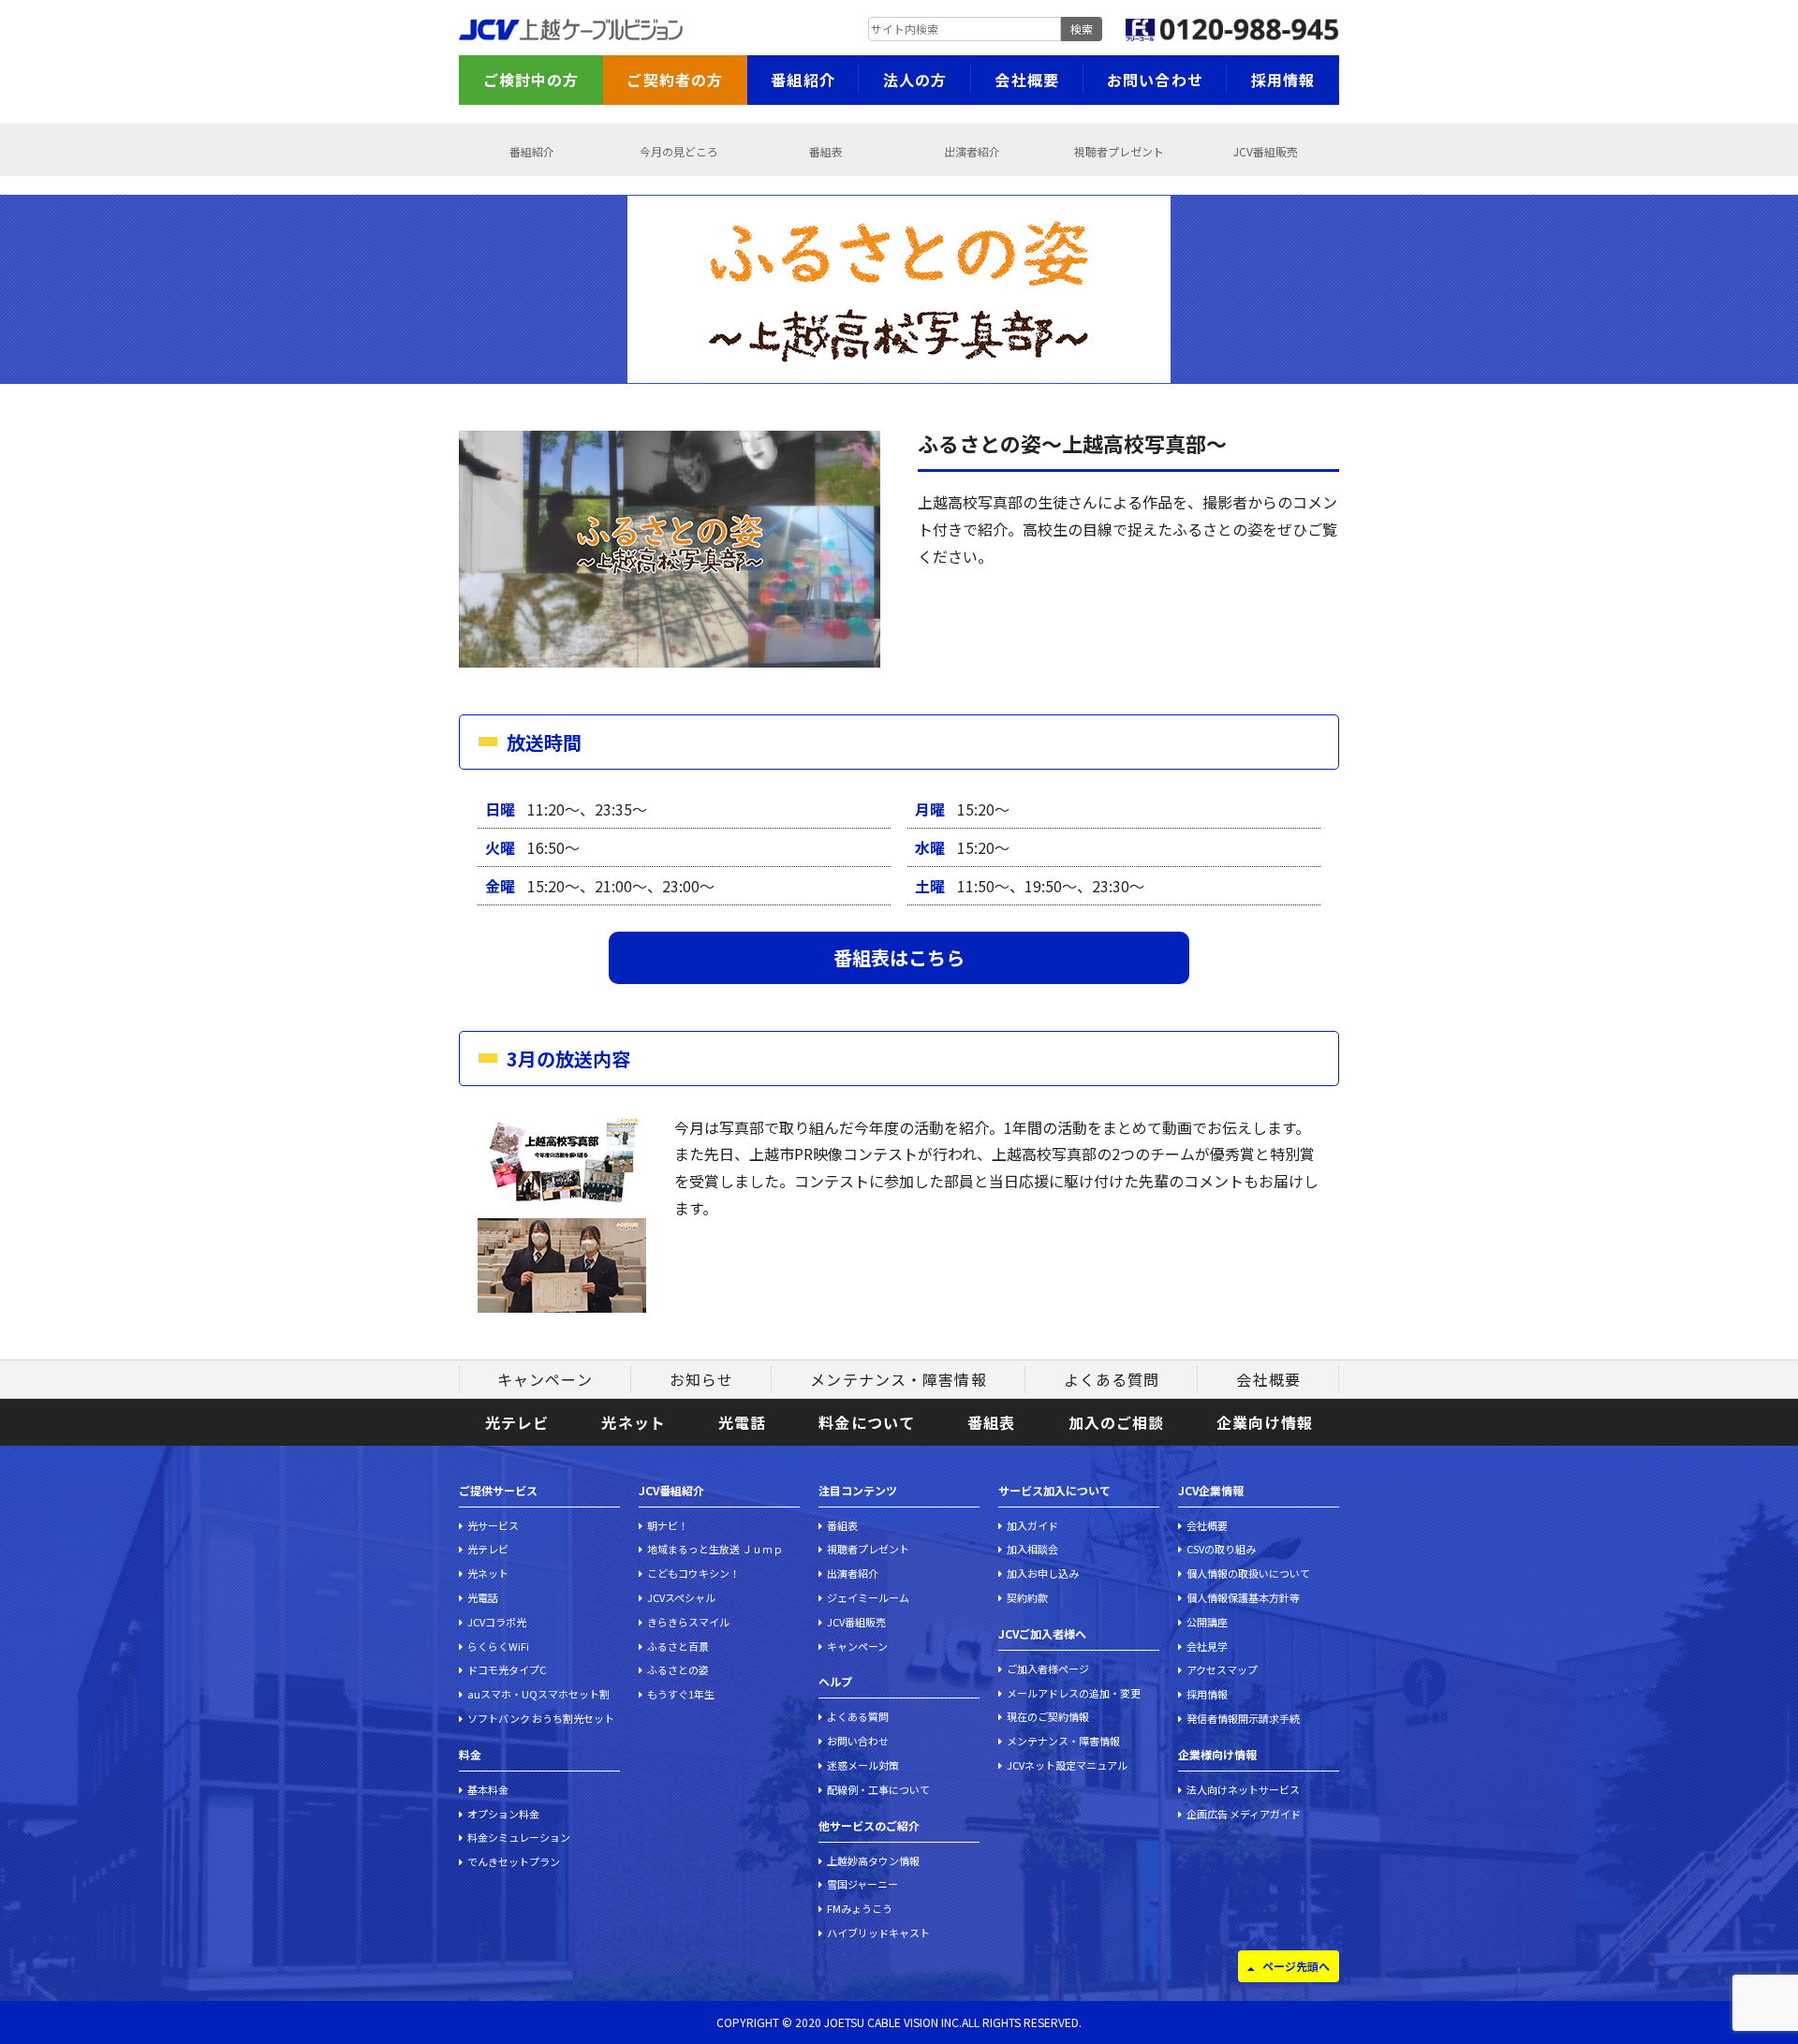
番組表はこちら (899, 957)
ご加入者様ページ (1048, 1669)
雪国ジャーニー (862, 1884)
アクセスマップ (1222, 1669)
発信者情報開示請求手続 (1243, 1718)
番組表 (826, 151)
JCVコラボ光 (497, 1622)
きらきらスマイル (688, 1622)
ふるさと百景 (678, 1646)
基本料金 (488, 1789)
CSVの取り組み (1221, 1549)
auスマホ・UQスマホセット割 (538, 1694)
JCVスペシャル (681, 1597)
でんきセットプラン (514, 1861)
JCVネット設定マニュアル (1067, 1765)
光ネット (633, 1422)
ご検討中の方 (531, 80)
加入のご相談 (1117, 1422)
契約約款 (1027, 1597)
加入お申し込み (1043, 1573)
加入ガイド (1032, 1525)
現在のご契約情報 (1048, 1716)
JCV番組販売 (1266, 151)
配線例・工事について (878, 1789)
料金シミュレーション (519, 1837)
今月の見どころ (679, 151)
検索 (1082, 29)
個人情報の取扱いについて (1248, 1573)
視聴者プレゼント (1119, 151)
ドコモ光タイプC (507, 1669)
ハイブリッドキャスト (878, 1933)
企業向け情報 (1265, 1422)
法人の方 (915, 80)
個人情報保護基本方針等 (1243, 1597)
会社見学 (1207, 1646)
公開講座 (1207, 1622)
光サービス (493, 1525)
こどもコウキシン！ (693, 1573)
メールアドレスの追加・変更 (1074, 1693)
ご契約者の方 (675, 80)
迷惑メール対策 (863, 1765)
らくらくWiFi (498, 1646)
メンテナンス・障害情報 (898, 1379)
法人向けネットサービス (1243, 1789)
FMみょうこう (860, 1908)
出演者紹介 (972, 151)
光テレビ (517, 1422)
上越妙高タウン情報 (873, 1860)
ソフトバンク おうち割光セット (541, 1718)
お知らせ (701, 1379)
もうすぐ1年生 (681, 1694)
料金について (867, 1422)
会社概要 (1026, 80)
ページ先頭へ (1296, 1966)
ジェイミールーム (868, 1597)
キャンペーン (545, 1379)
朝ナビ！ (668, 1525)
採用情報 (1283, 80)
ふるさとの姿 (678, 1669)
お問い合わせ (1155, 80)
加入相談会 (1032, 1549)
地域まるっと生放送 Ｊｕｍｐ (715, 1549)
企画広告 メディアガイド (1244, 1814)
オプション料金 (503, 1814)
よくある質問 (1112, 1379)
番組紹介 (803, 80)
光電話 (742, 1422)
